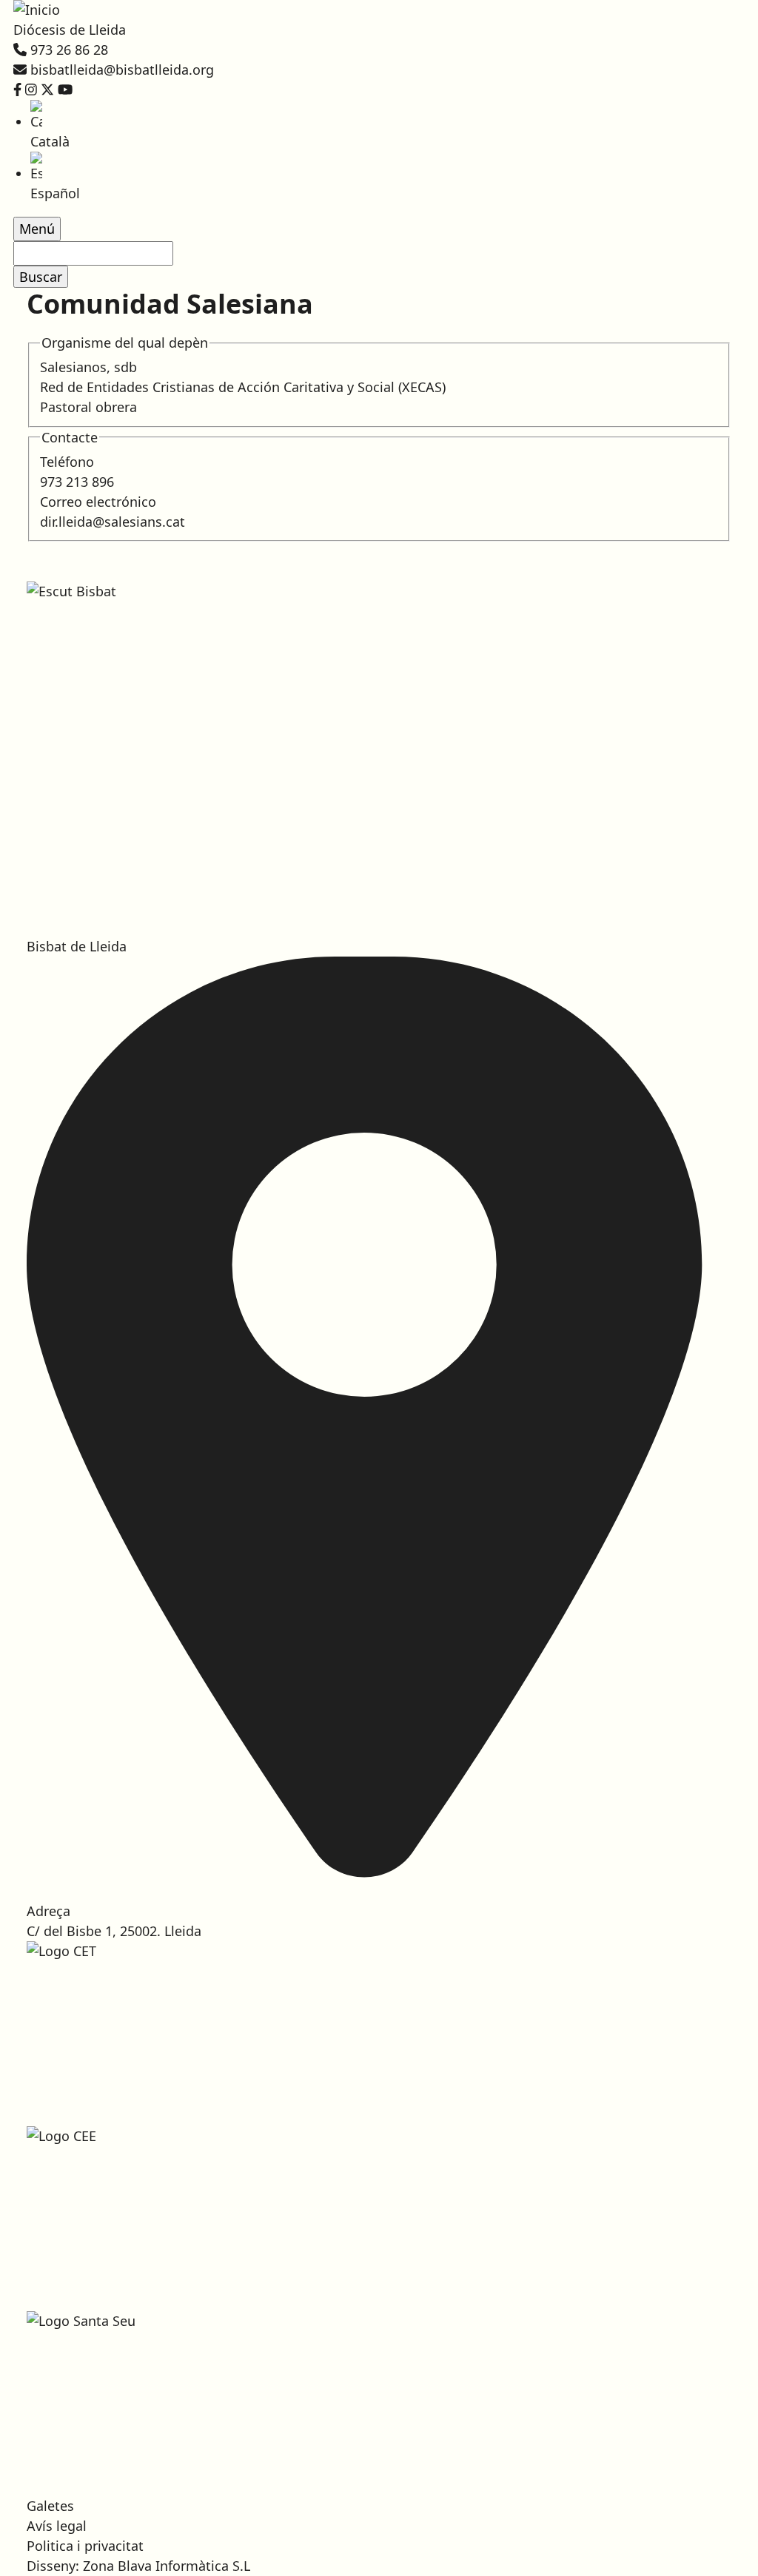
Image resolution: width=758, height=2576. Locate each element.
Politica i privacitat (85, 2546)
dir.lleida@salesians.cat (113, 522)
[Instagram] (31, 90)
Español (55, 193)
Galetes (50, 2506)
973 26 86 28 (69, 50)
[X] (47, 90)
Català (50, 141)
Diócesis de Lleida (70, 30)
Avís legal (57, 2526)
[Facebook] (17, 90)
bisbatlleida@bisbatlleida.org (122, 70)
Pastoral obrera (88, 407)
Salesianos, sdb (88, 367)
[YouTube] (65, 90)
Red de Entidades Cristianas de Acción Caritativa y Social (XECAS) (243, 387)
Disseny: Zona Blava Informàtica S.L (138, 2566)
